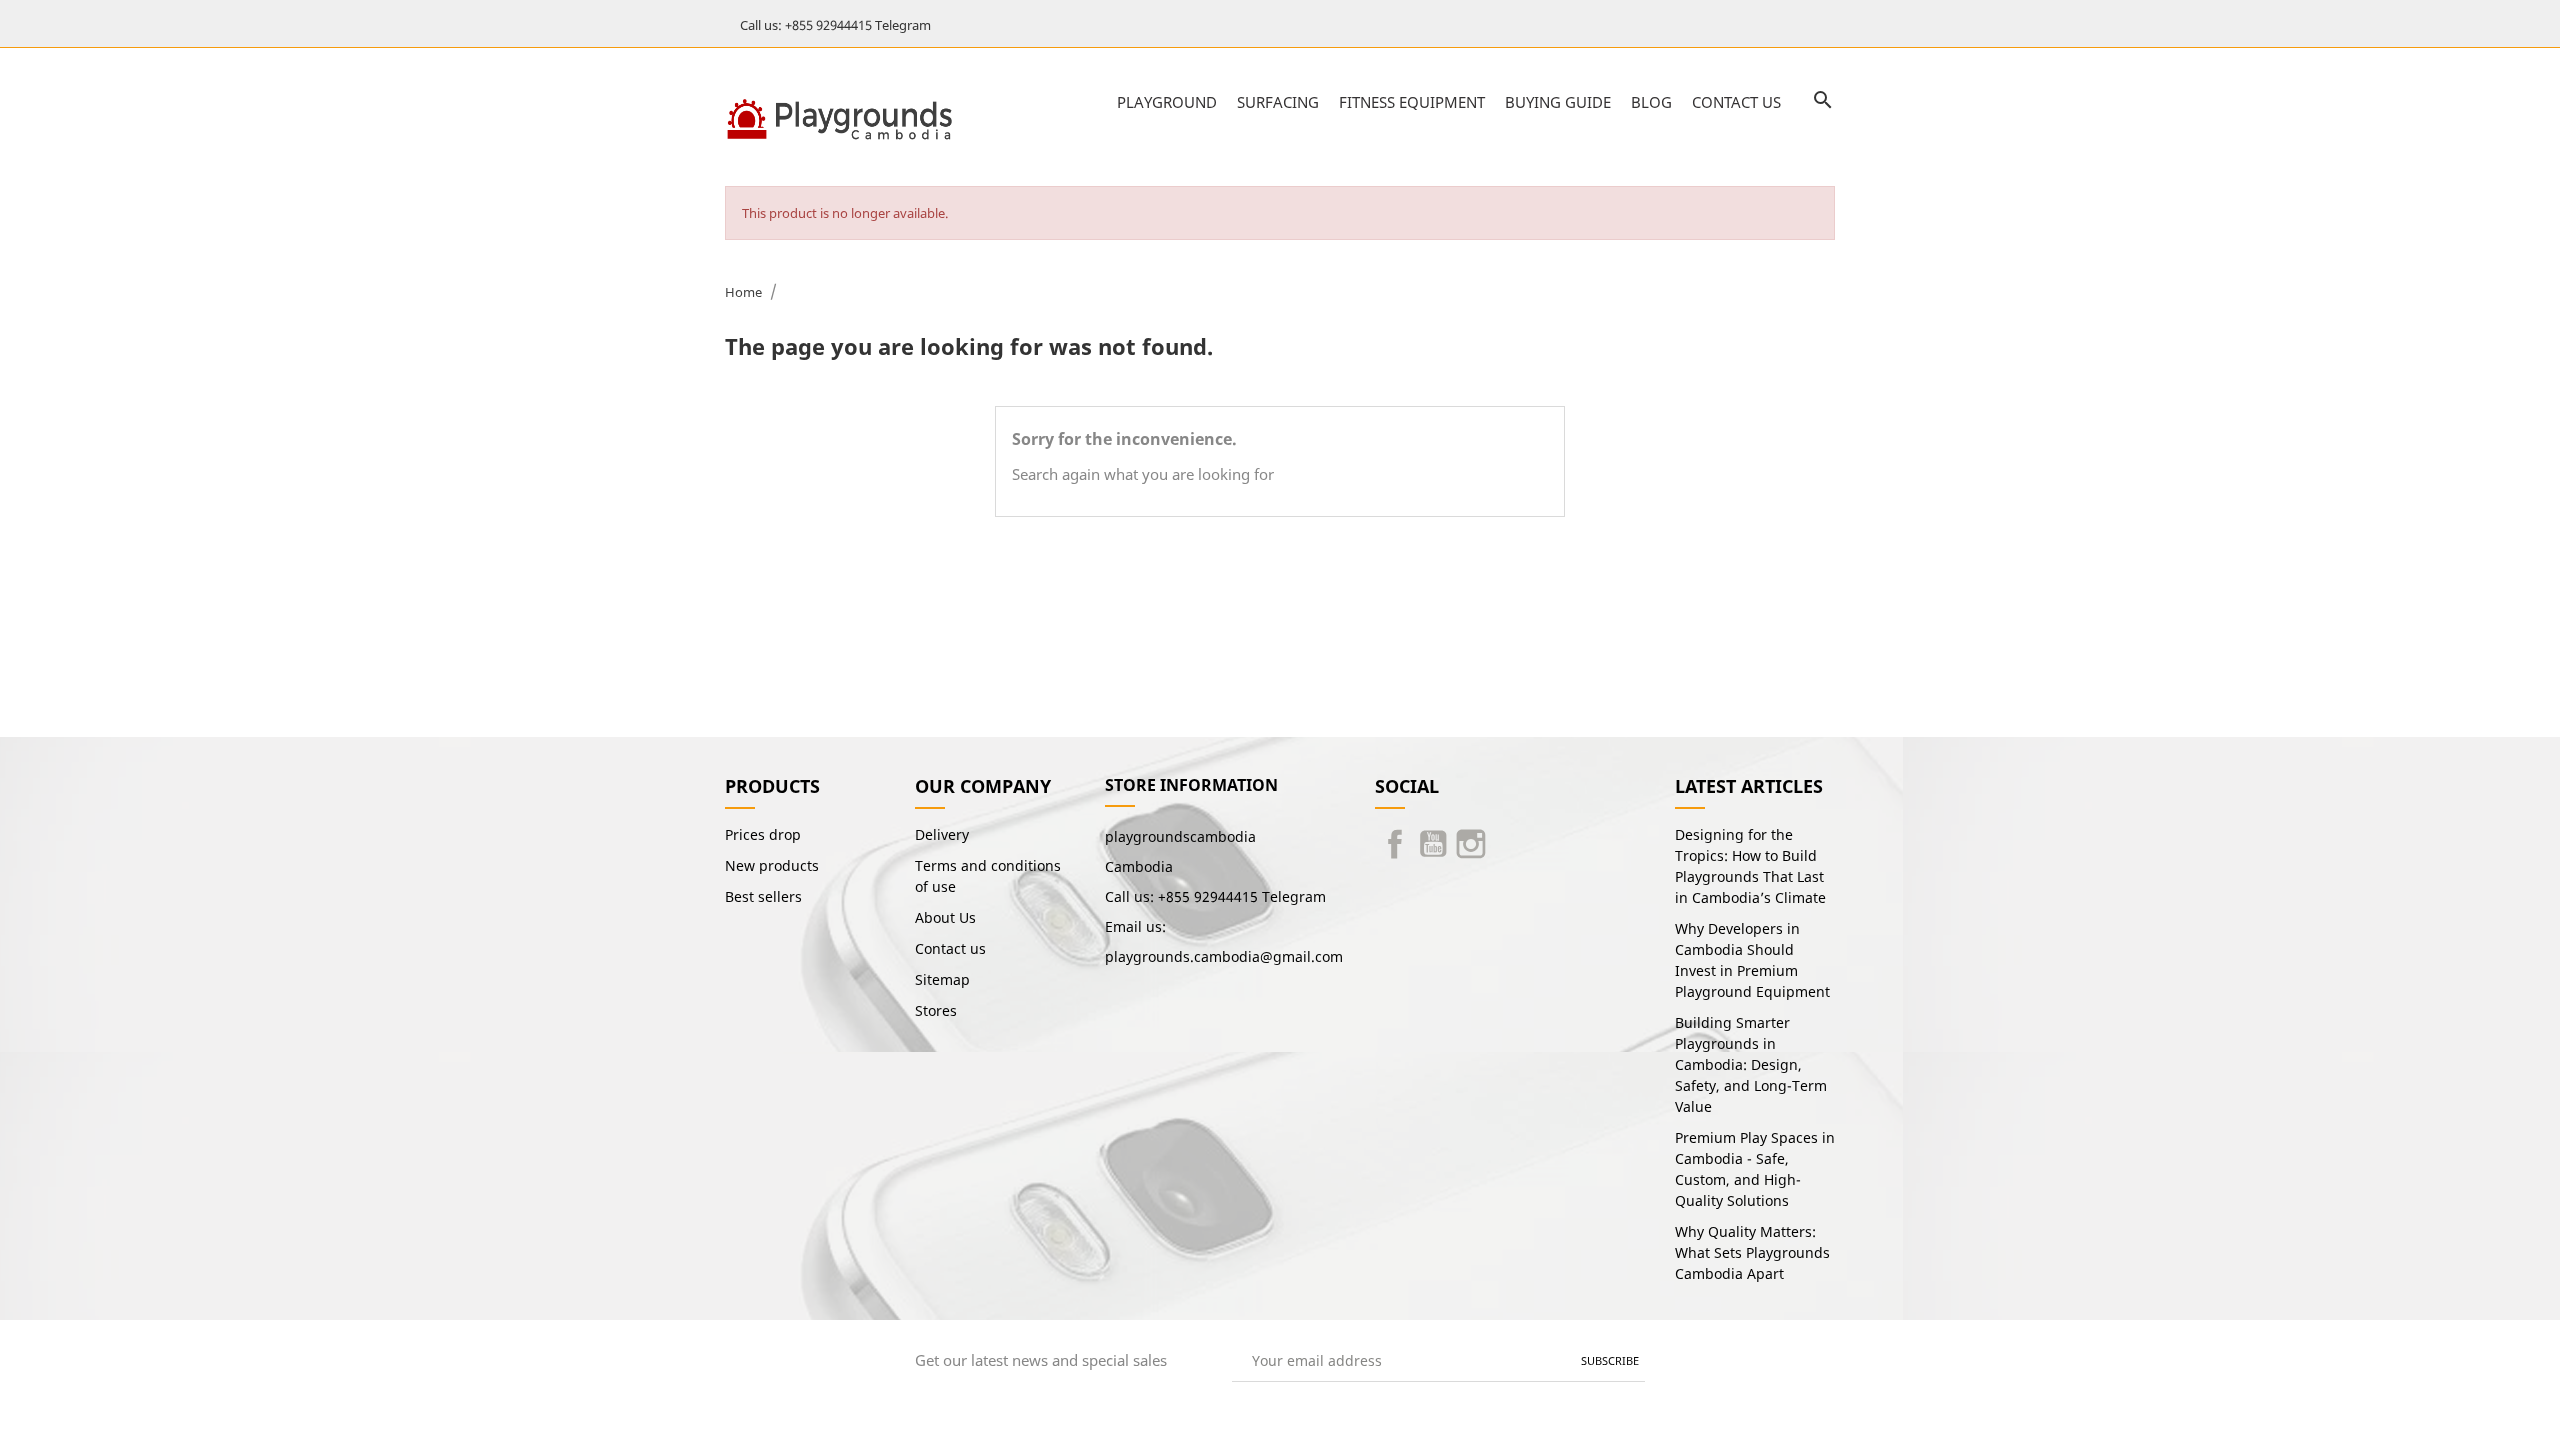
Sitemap (942, 979)
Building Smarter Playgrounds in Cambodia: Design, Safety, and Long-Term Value (1751, 1064)
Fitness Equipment (1412, 102)
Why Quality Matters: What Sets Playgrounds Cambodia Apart (1752, 1252)
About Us (945, 917)
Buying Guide (1558, 102)
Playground (1167, 102)
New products (772, 865)
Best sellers (763, 896)
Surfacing (1278, 102)
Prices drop (763, 834)
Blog (1651, 102)
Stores (936, 1010)
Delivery (942, 834)
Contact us (1736, 102)
